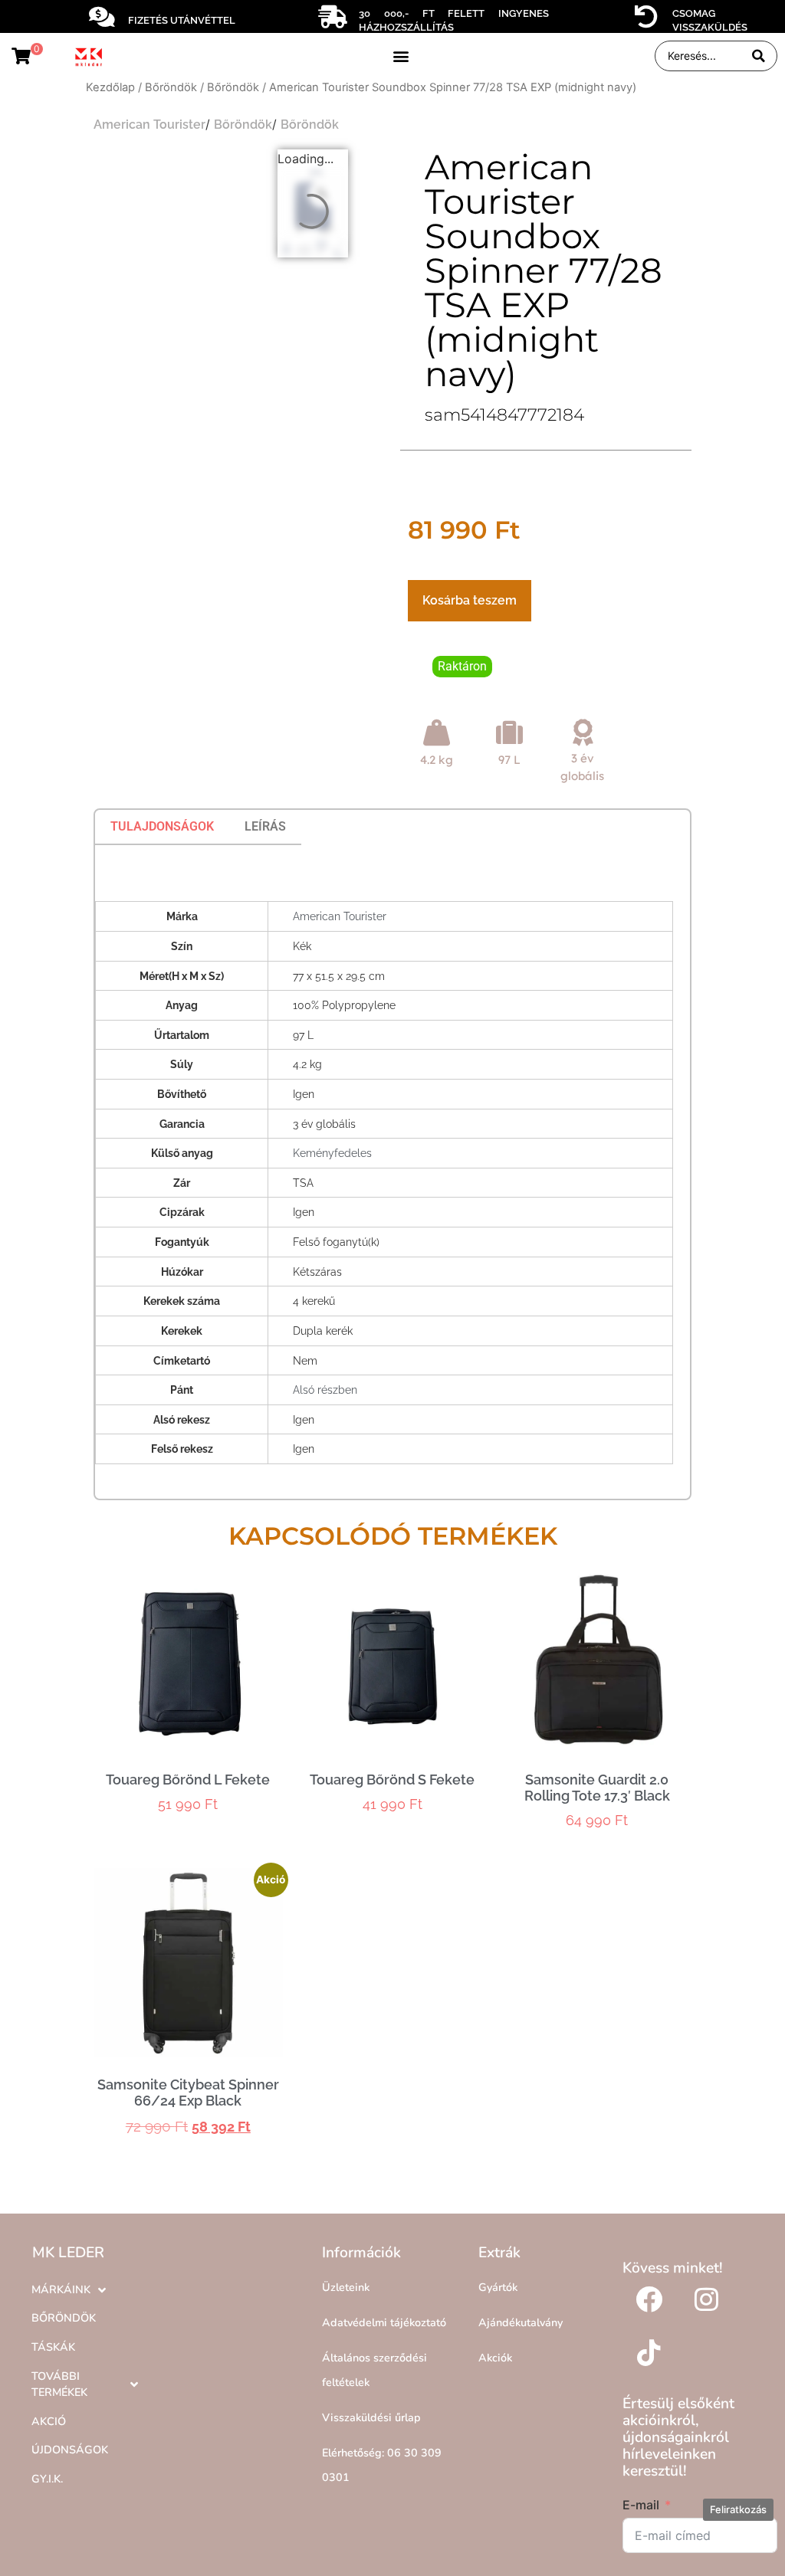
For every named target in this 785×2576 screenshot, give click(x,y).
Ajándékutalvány (521, 2322)
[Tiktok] (649, 2353)
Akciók (495, 2358)
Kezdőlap (110, 87)
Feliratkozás (738, 2509)
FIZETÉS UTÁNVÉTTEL (182, 20)
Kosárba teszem (470, 600)
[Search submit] (759, 56)
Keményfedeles (332, 1153)
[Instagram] (707, 2299)
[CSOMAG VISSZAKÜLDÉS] (646, 17)
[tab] (162, 827)
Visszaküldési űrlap (371, 2417)
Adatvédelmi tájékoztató (384, 2322)
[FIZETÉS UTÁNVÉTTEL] (102, 17)
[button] (401, 56)
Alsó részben (325, 1390)
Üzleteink (346, 2287)
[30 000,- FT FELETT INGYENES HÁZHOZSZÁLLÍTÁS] (333, 17)
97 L (509, 760)
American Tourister (149, 125)
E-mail (641, 2505)
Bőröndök (171, 87)
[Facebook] (649, 2299)
